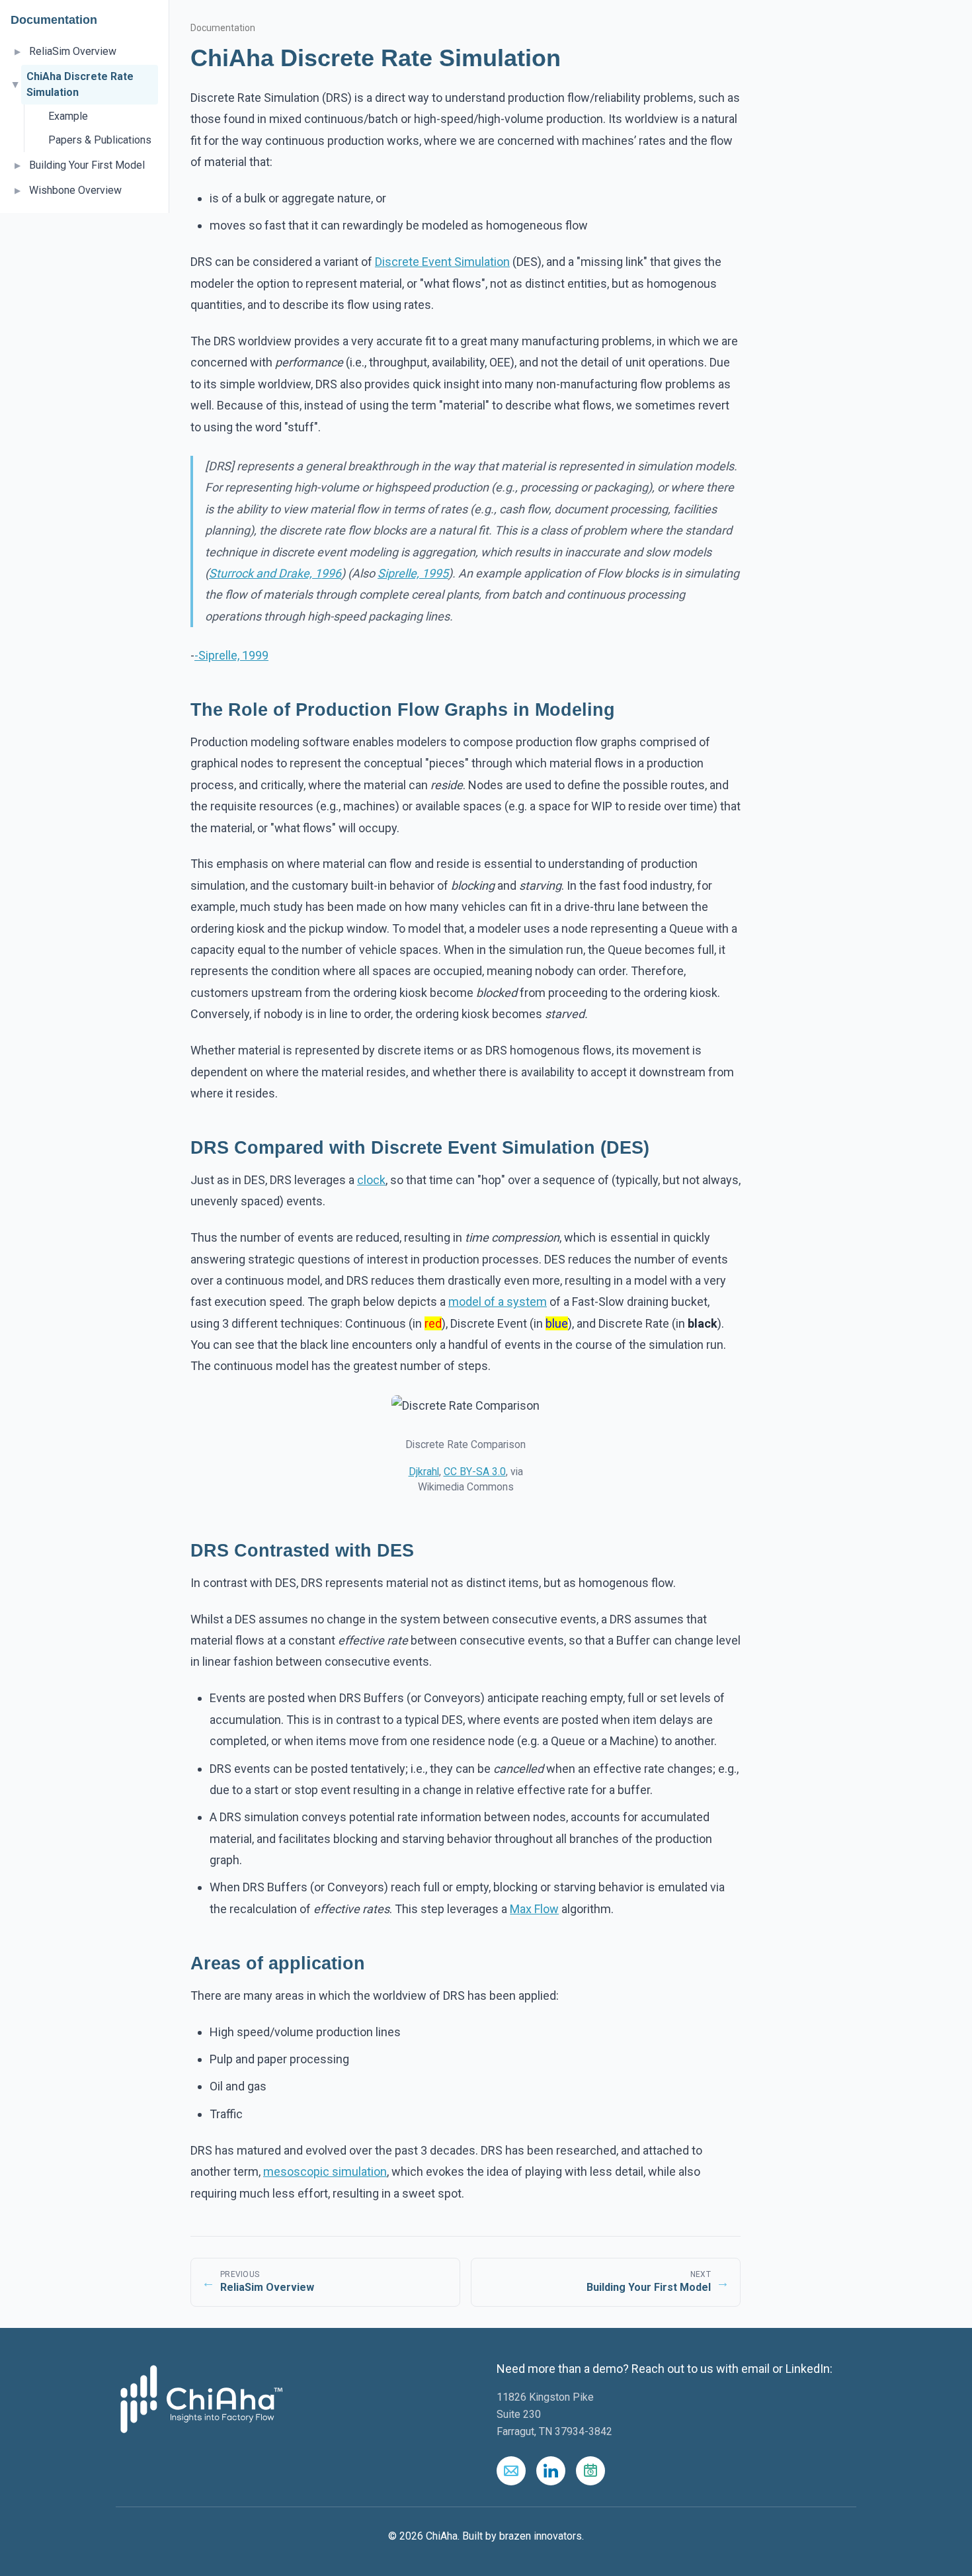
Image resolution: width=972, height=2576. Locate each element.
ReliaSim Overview (73, 51)
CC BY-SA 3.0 (475, 1472)
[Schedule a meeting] (590, 2471)
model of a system (498, 1302)
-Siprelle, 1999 (231, 655)
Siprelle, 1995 (413, 573)
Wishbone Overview (75, 190)
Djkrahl (424, 1472)
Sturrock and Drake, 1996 (275, 573)
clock (371, 1180)
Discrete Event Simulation (442, 262)
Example (68, 116)
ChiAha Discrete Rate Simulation (80, 84)
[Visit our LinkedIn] (551, 2471)
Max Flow (534, 1909)
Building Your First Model (87, 165)
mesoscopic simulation (325, 2171)
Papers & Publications (100, 140)
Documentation (223, 28)
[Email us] (511, 2471)
